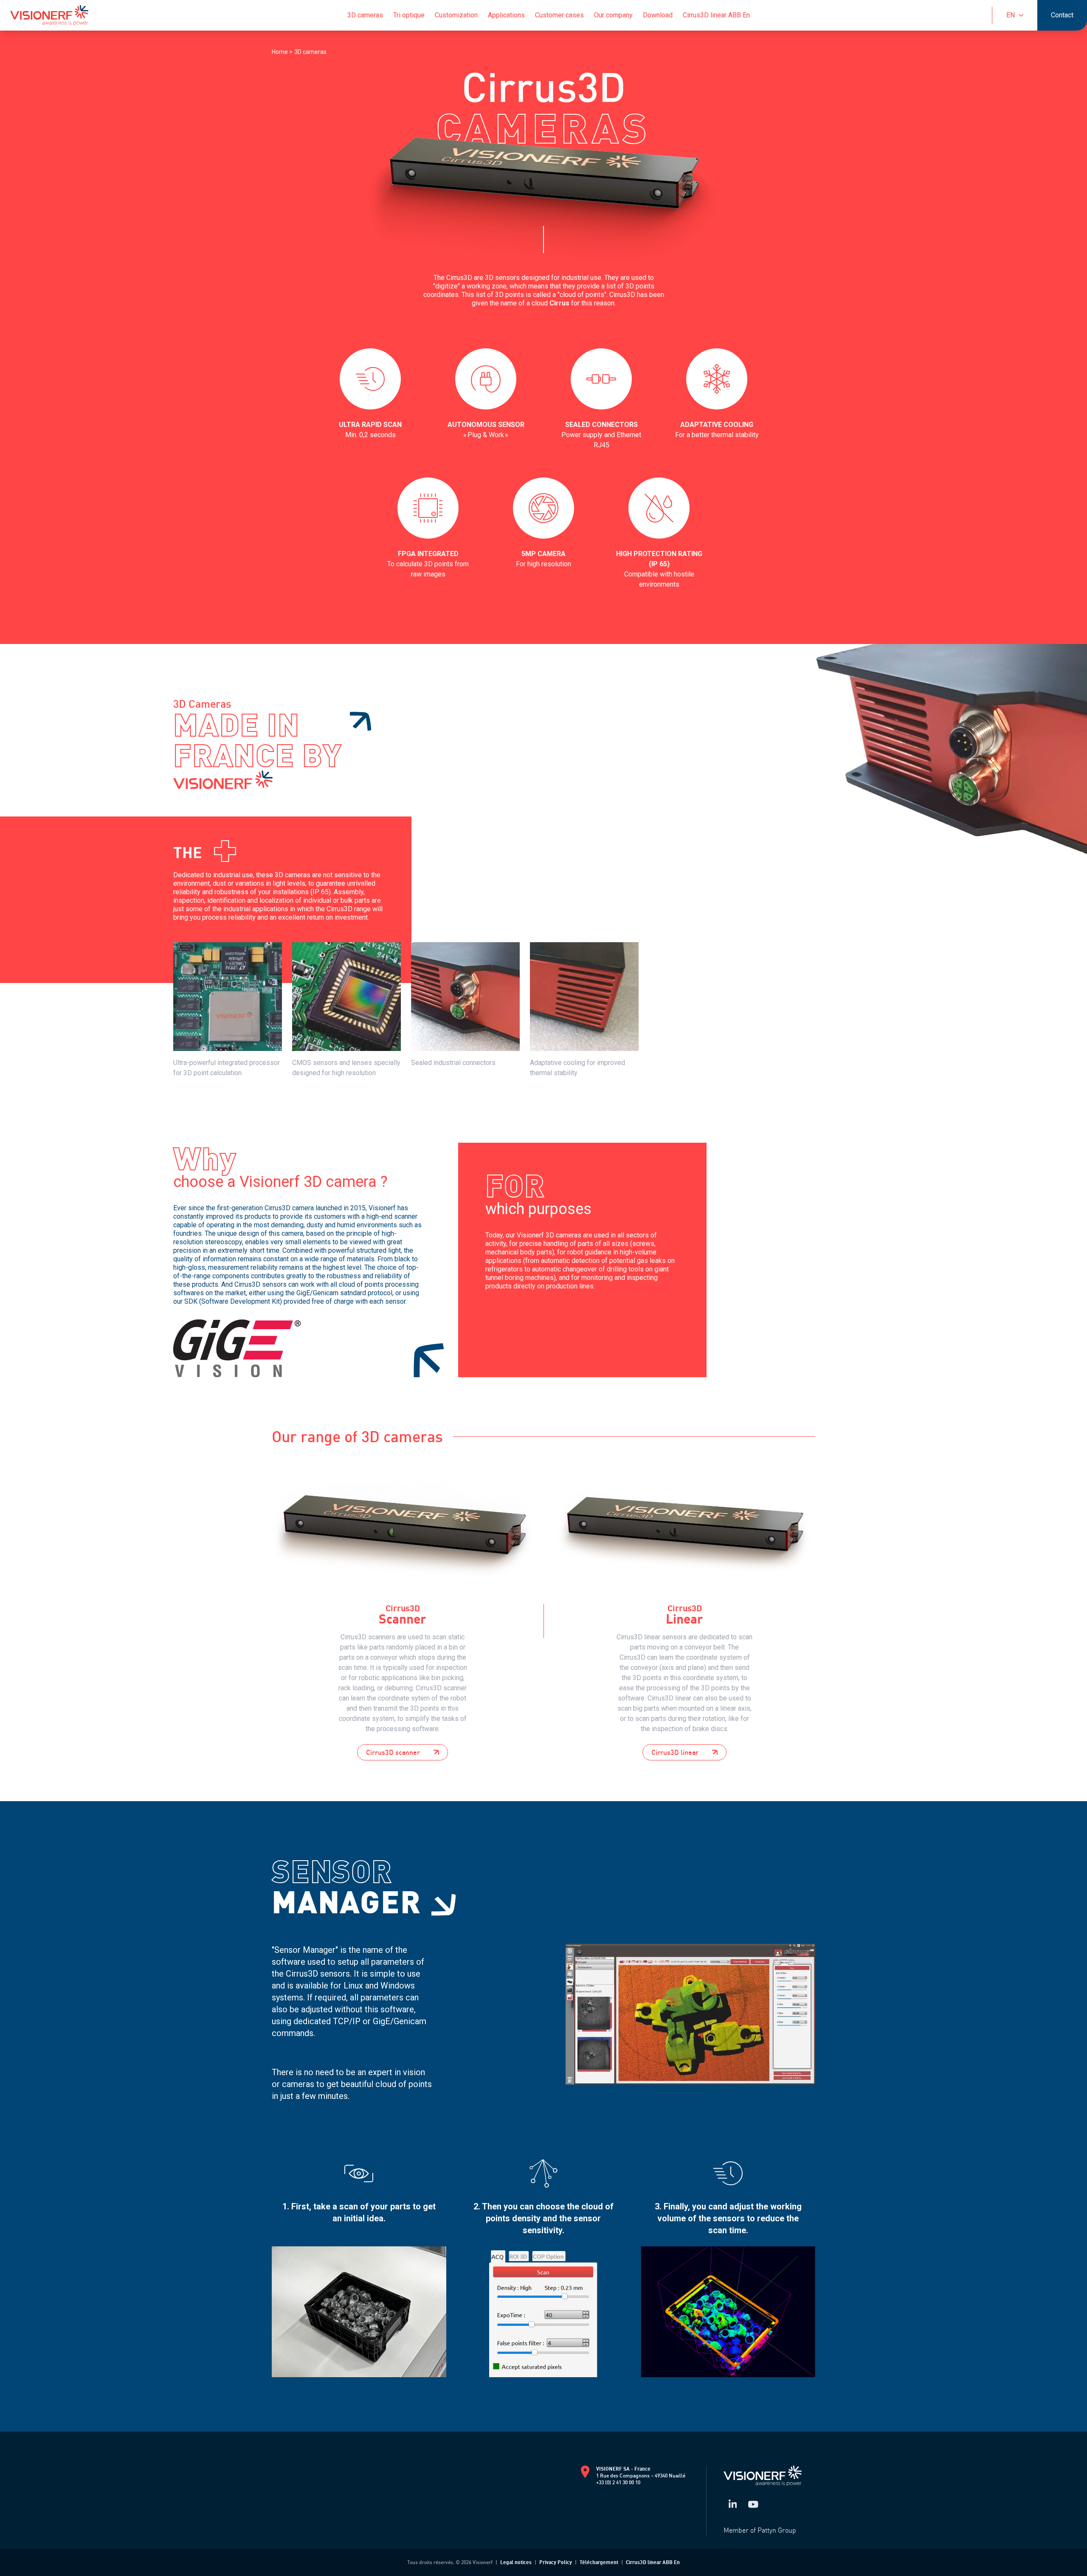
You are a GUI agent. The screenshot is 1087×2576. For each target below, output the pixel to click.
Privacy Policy (556, 2562)
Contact (1062, 15)
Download (658, 15)
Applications (506, 15)
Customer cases (559, 15)
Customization (456, 15)
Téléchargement (599, 2562)
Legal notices (516, 2562)
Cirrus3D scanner (393, 1752)
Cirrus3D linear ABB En (716, 15)
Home (280, 52)
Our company (613, 15)
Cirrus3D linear (675, 1752)
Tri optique (409, 15)
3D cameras (365, 15)
